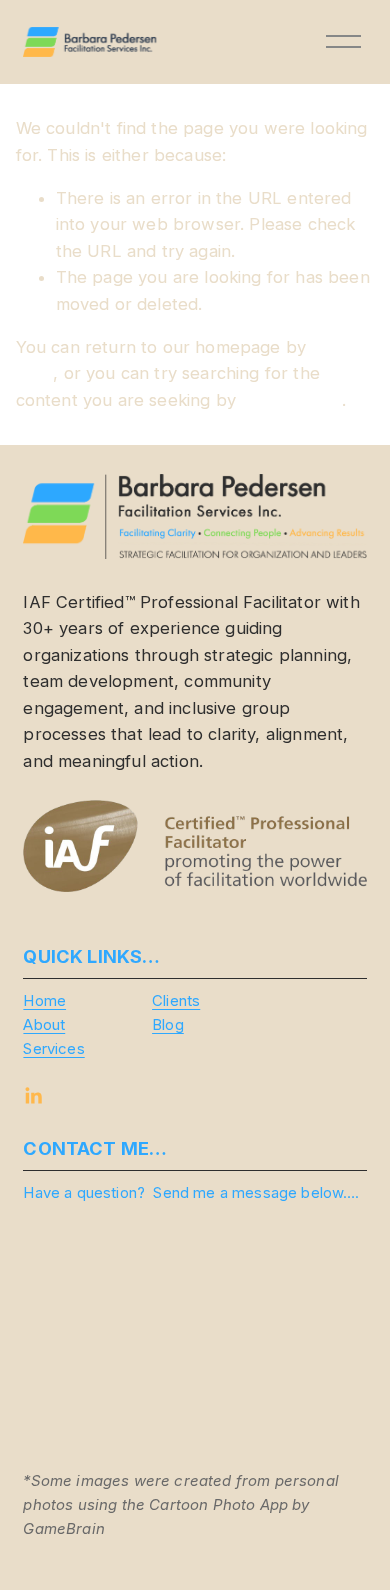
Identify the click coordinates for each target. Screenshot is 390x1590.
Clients (176, 1001)
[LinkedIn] (33, 1096)
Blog (168, 1025)
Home (44, 1001)
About (44, 1025)
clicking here (291, 400)
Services (53, 1049)
